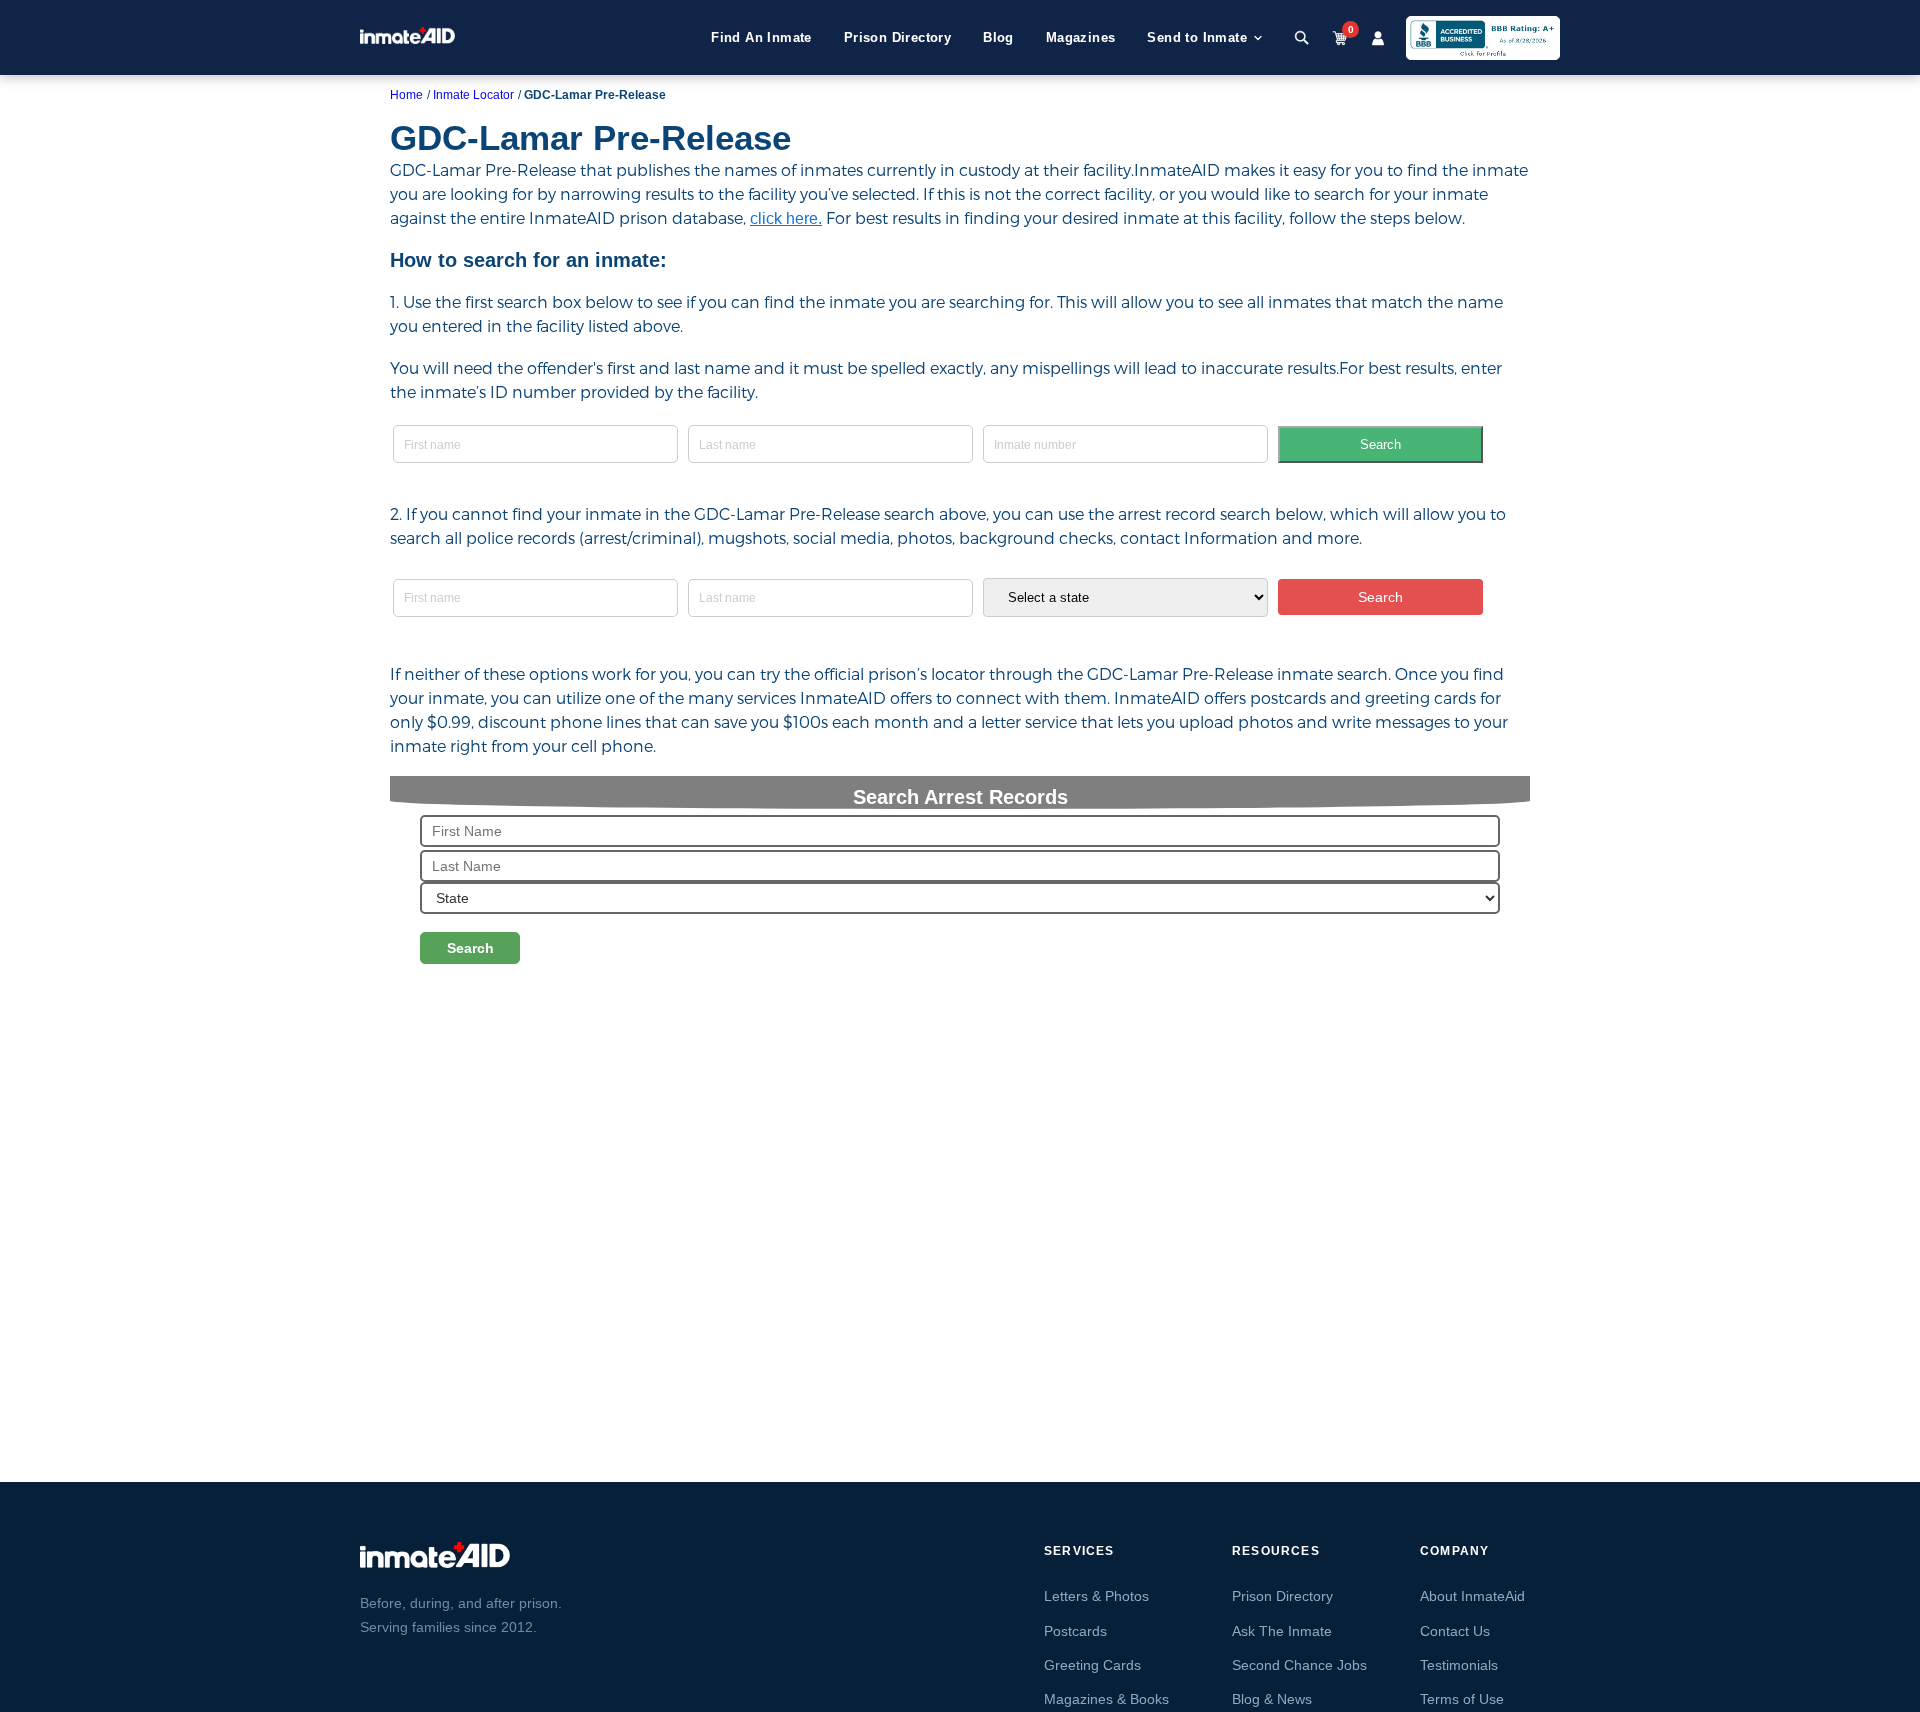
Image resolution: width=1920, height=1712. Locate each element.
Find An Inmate (761, 37)
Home (406, 95)
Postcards (1075, 1631)
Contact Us (1455, 1631)
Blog (998, 37)
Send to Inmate (1197, 37)
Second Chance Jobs (1299, 1665)
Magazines (1081, 37)
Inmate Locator (473, 95)
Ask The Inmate (1282, 1631)
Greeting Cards (1092, 1665)
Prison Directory (897, 37)
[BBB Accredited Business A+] (1483, 38)
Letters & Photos (1096, 1596)
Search (1380, 444)
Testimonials (1459, 1665)
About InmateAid (1472, 1596)
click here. (786, 218)
